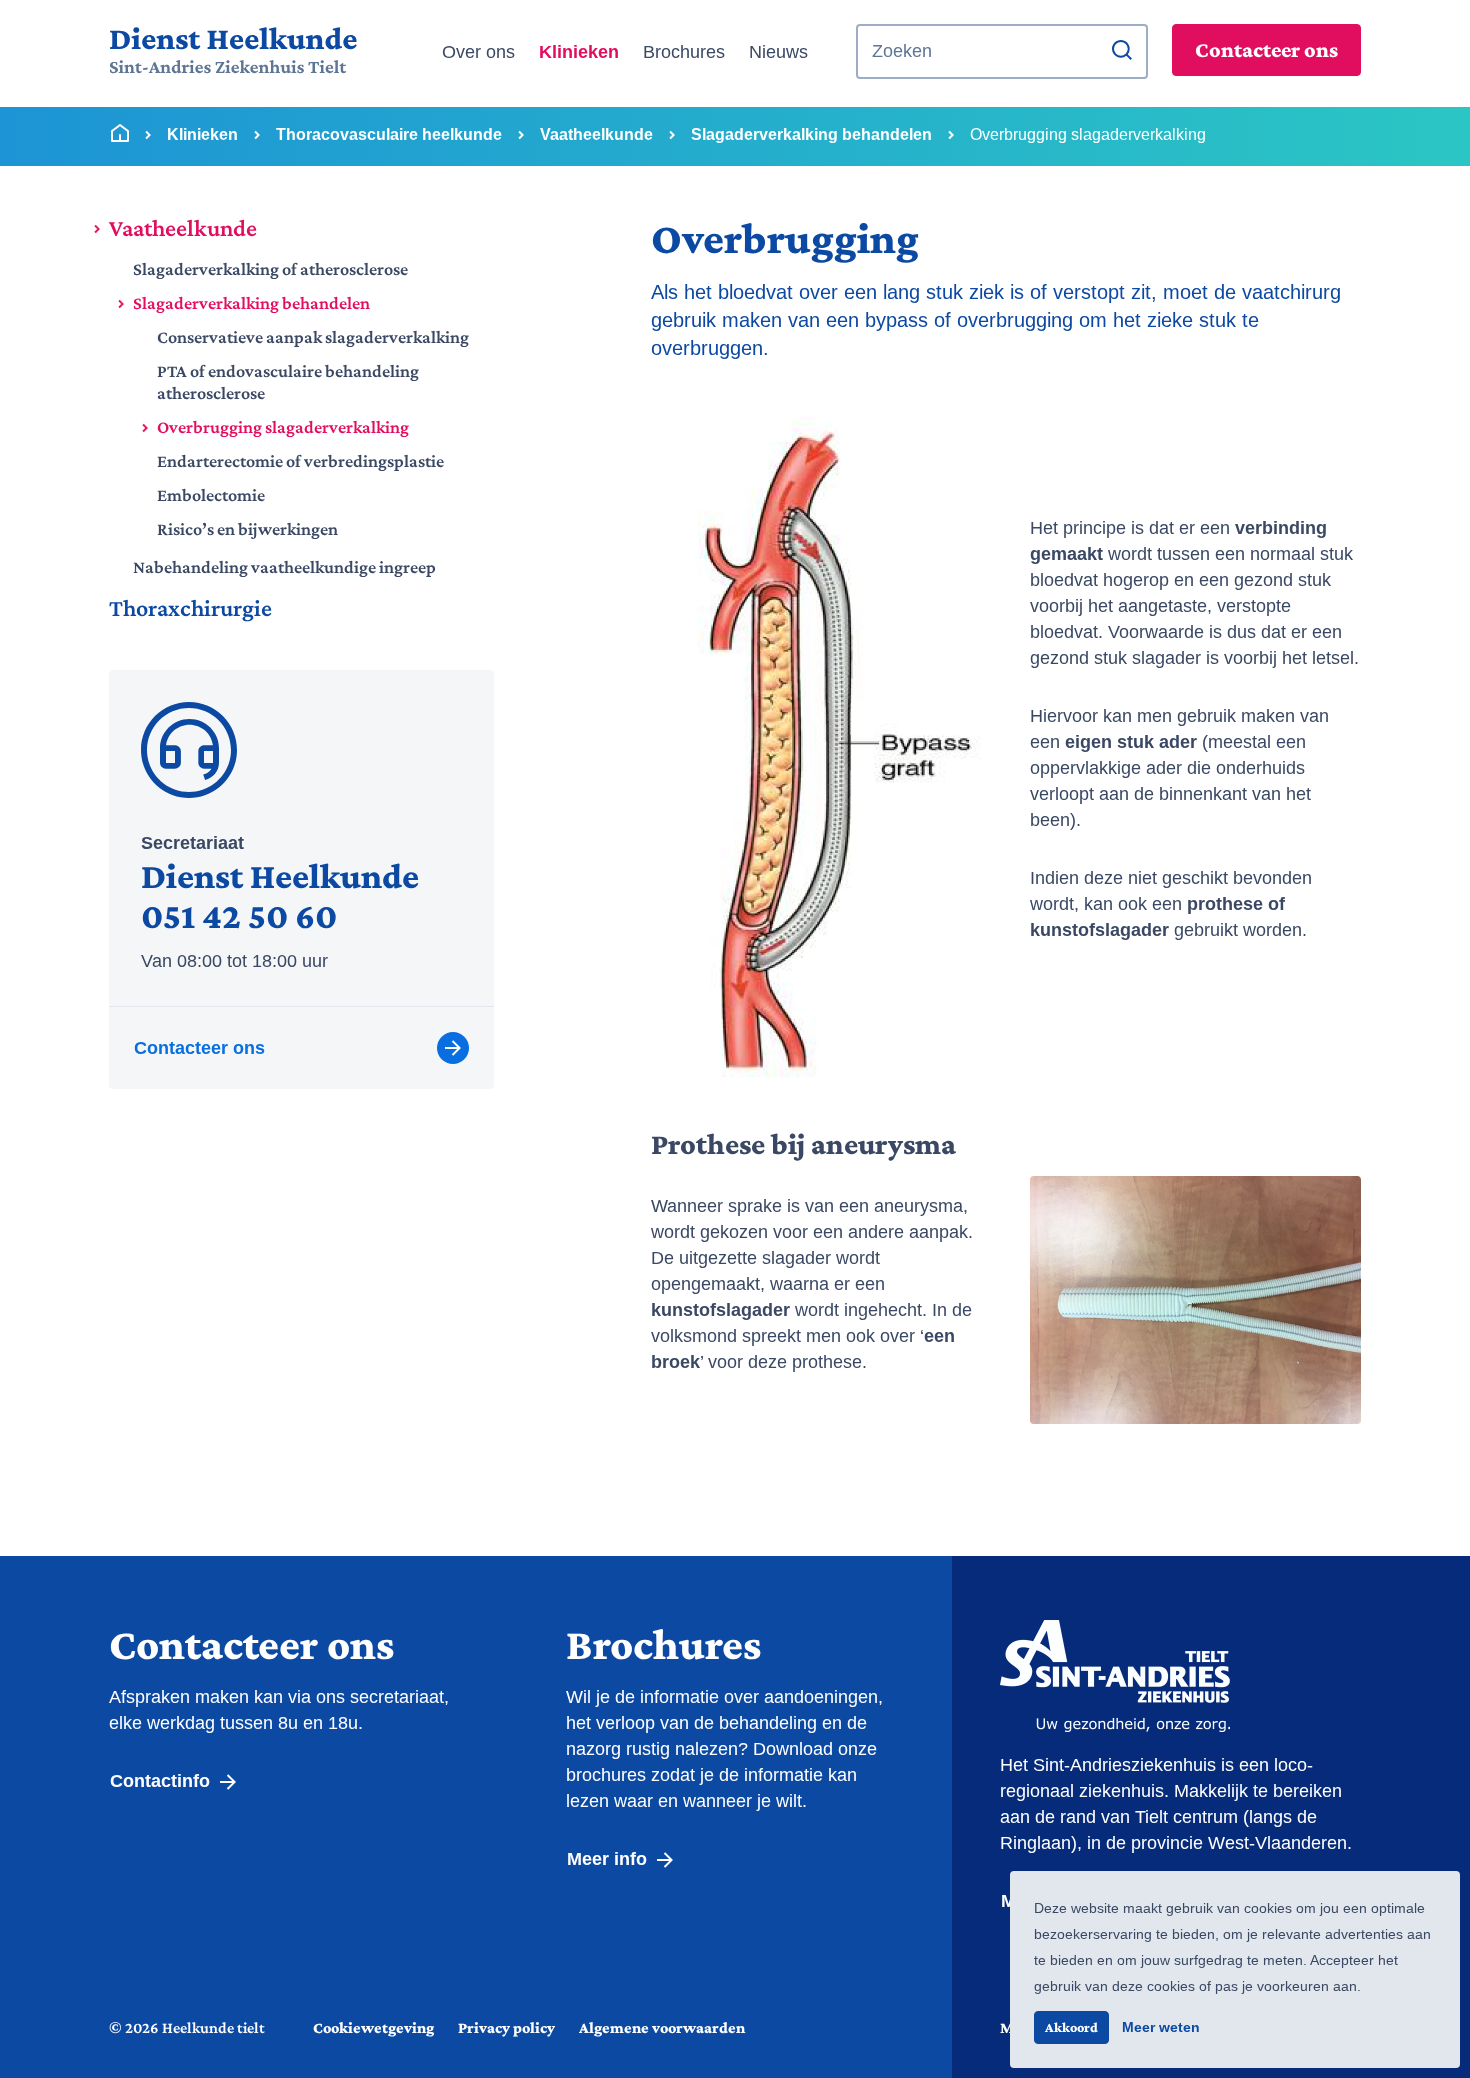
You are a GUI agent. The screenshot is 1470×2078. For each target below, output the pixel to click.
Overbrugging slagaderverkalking (283, 427)
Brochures (684, 52)
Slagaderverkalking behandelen (251, 303)
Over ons (478, 52)
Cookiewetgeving (373, 2027)
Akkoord (1071, 2027)
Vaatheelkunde (183, 227)
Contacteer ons (1266, 49)
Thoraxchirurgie (190, 607)
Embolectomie (211, 495)
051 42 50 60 (239, 916)
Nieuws (778, 52)
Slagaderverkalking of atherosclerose (270, 269)
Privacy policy (506, 2027)
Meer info (609, 1859)
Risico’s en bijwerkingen (247, 529)
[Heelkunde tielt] (233, 52)
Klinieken (579, 52)
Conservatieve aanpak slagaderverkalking (313, 337)
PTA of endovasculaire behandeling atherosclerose (288, 382)
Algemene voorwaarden (662, 2027)
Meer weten (1161, 2027)
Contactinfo (162, 1781)
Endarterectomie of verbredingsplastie (300, 461)
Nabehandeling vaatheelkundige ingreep (284, 567)
